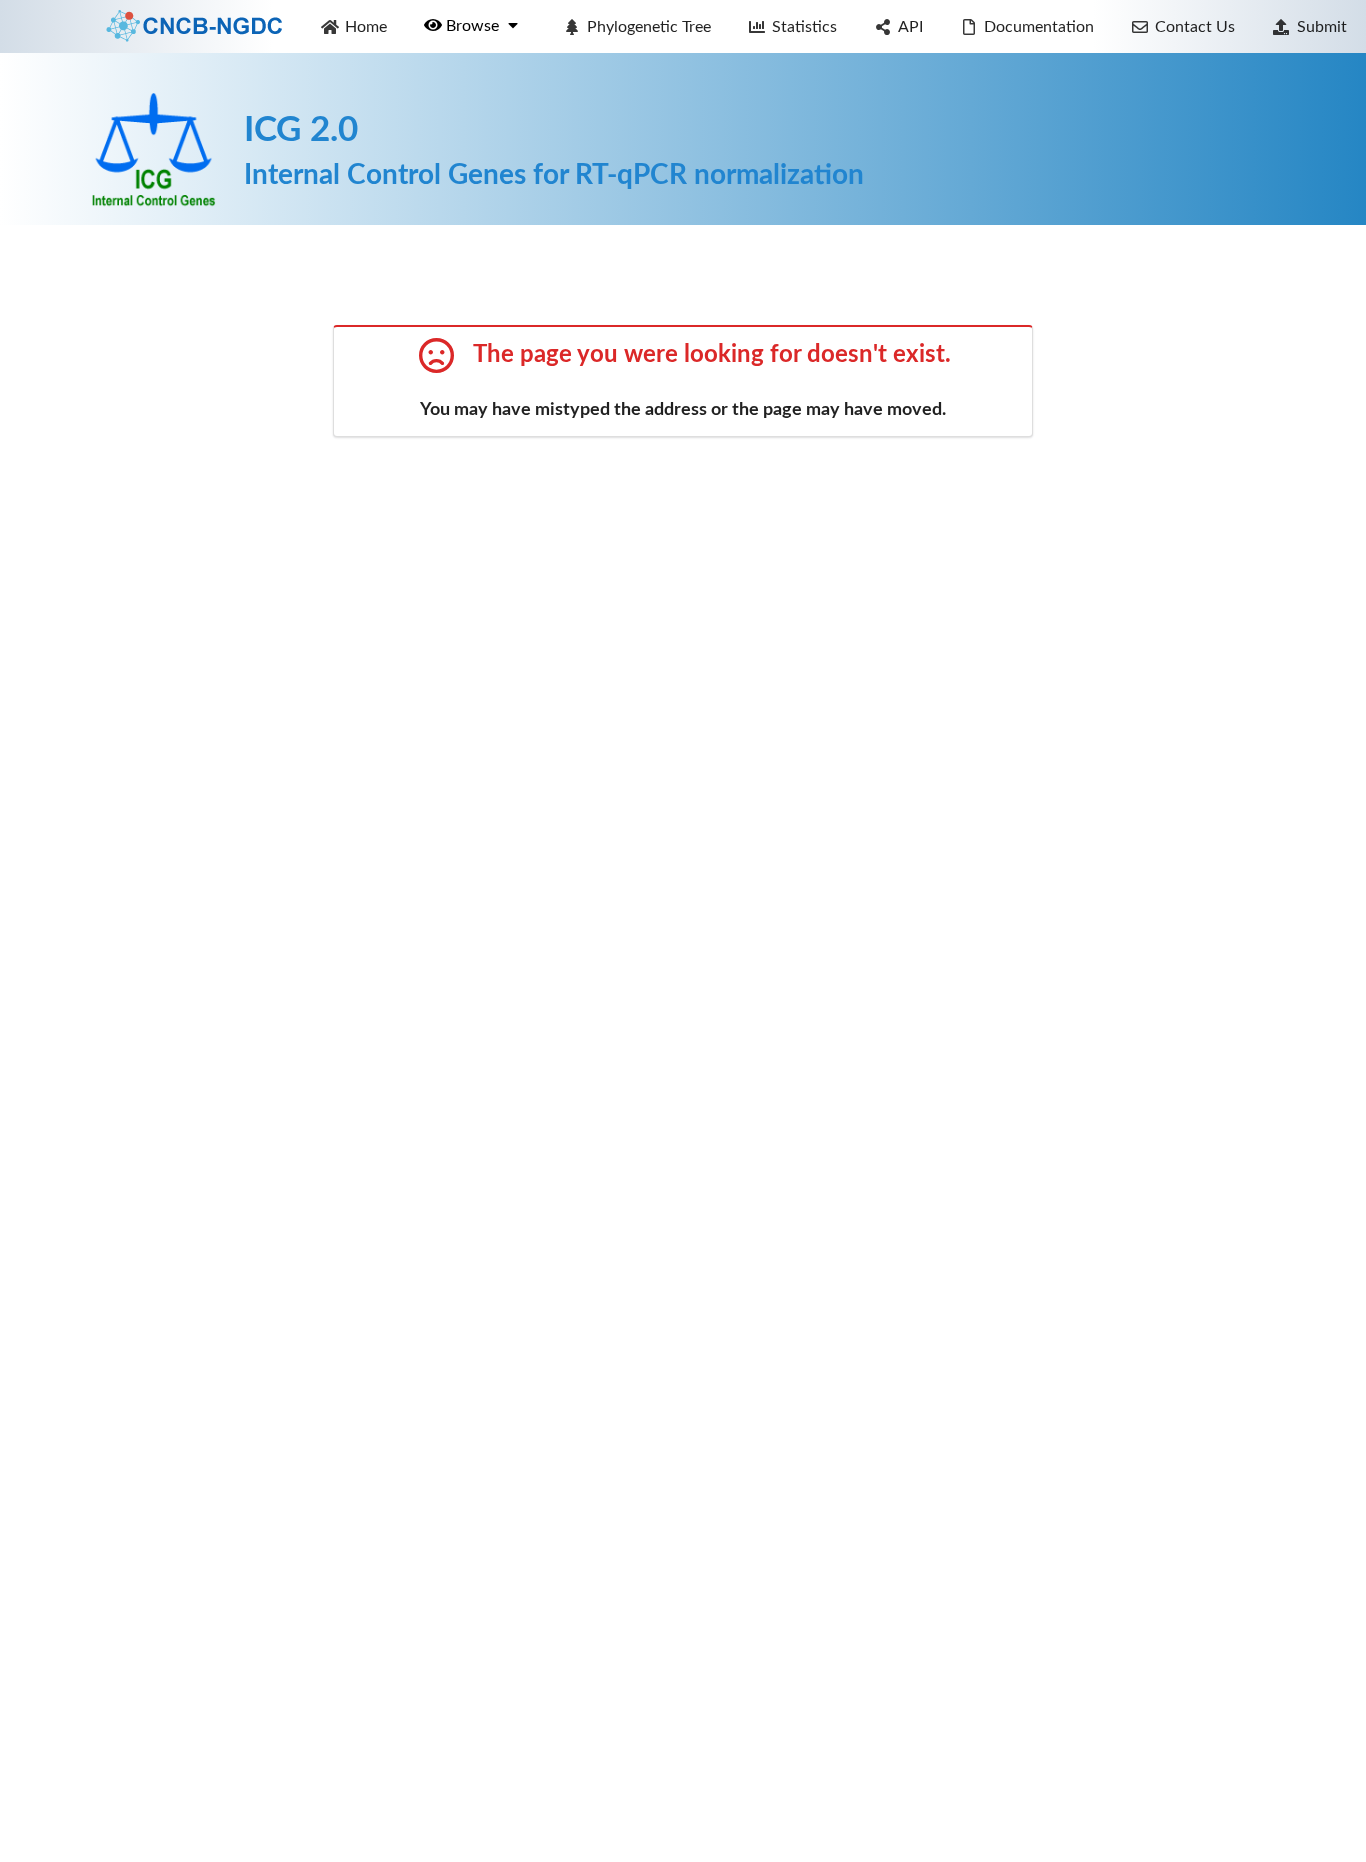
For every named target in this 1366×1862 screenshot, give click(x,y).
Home (366, 27)
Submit (1322, 27)
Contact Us (1195, 27)
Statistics (804, 27)
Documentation (1039, 27)
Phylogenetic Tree (649, 27)
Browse (474, 26)
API (910, 27)
